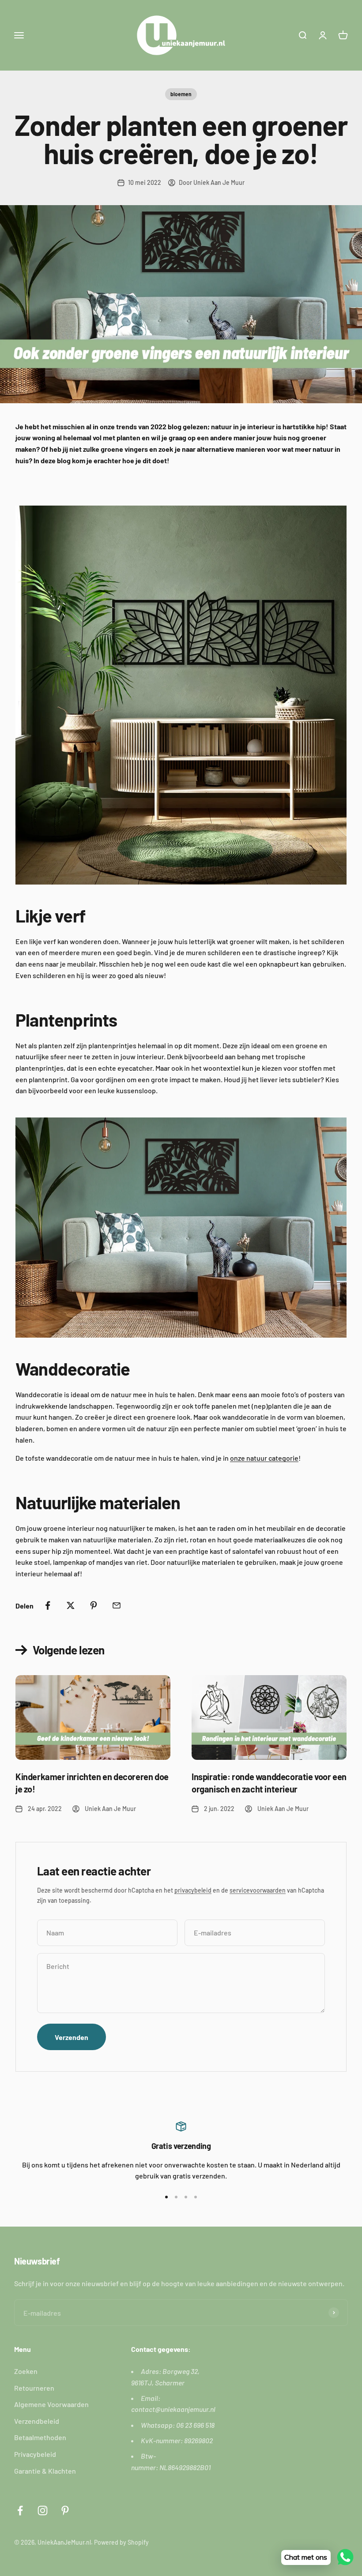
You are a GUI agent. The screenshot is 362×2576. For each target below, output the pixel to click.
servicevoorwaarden (258, 1890)
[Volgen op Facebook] (20, 2510)
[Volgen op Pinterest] (65, 2510)
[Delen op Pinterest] (94, 1605)
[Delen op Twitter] (71, 1605)
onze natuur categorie (264, 1458)
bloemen (181, 94)
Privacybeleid (35, 2454)
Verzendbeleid (37, 2421)
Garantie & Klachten (45, 2471)
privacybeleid (193, 1890)
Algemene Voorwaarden (51, 2404)
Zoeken (26, 2371)
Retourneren (34, 2388)
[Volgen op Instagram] (43, 2510)
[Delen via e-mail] (117, 1605)
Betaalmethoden (40, 2437)
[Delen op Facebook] (48, 1605)
